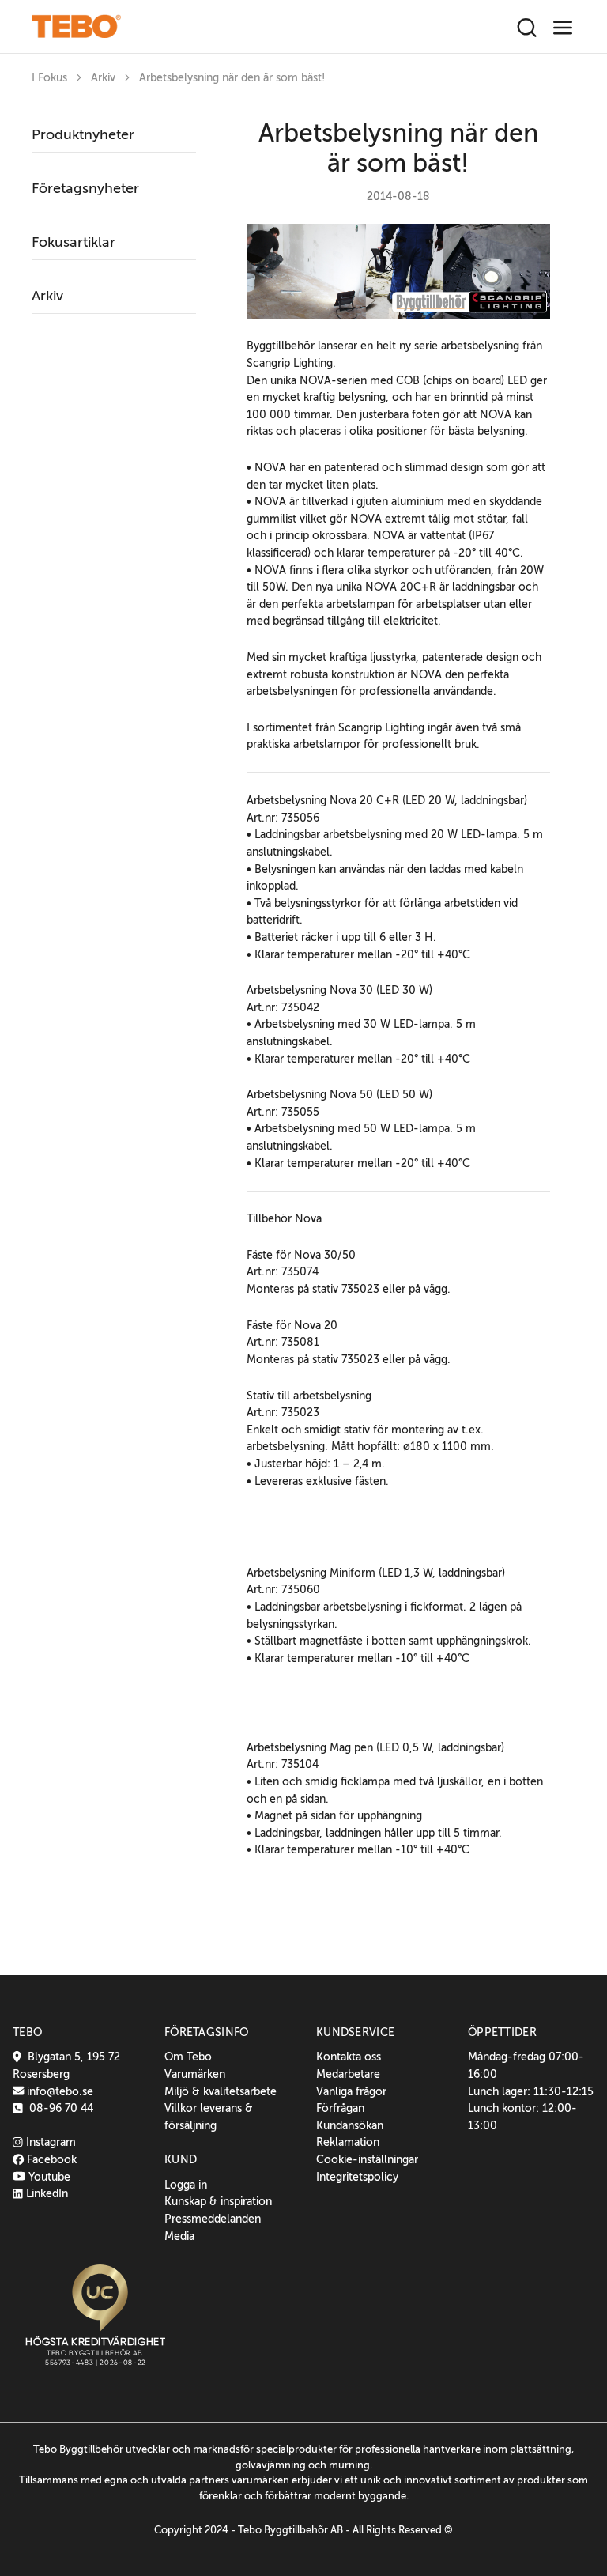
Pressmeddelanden (213, 2219)
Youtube (48, 2177)
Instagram (49, 2142)
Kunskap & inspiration (218, 2201)
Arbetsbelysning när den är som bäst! (232, 78)
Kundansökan (350, 2125)
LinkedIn (45, 2193)
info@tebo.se (58, 2091)
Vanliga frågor (351, 2091)
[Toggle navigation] (563, 28)
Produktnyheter (83, 134)
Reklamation (348, 2142)
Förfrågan (340, 2108)
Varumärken (195, 2074)
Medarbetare (348, 2074)
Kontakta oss (349, 2057)
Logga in (186, 2185)
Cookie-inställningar (367, 2159)
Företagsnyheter (85, 188)
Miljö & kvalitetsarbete (221, 2091)
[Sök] (527, 28)
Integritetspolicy (357, 2177)
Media (179, 2236)
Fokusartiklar (74, 242)
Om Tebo (188, 2057)
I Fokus (49, 78)
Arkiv (103, 78)
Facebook (50, 2159)
